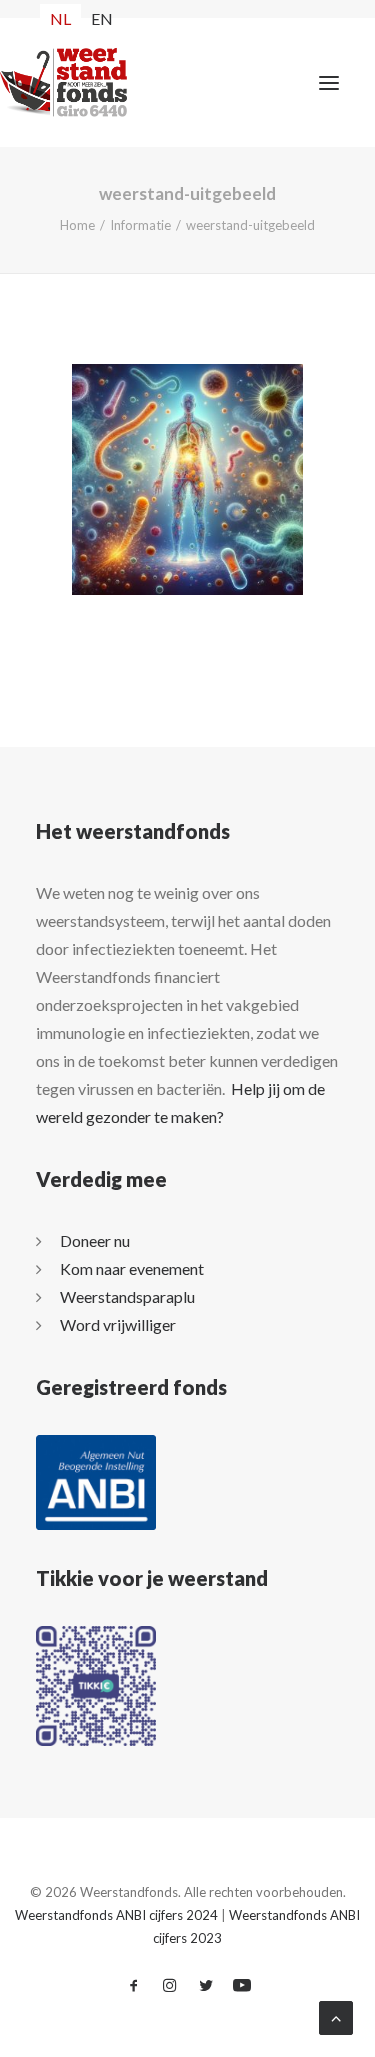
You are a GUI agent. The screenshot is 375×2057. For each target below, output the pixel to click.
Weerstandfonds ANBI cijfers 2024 (116, 1915)
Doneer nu (95, 1240)
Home (77, 225)
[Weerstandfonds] (37, 82)
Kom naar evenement (132, 1268)
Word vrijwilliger (118, 1324)
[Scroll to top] (336, 2015)
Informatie (140, 225)
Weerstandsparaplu (127, 1296)
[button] (329, 82)
